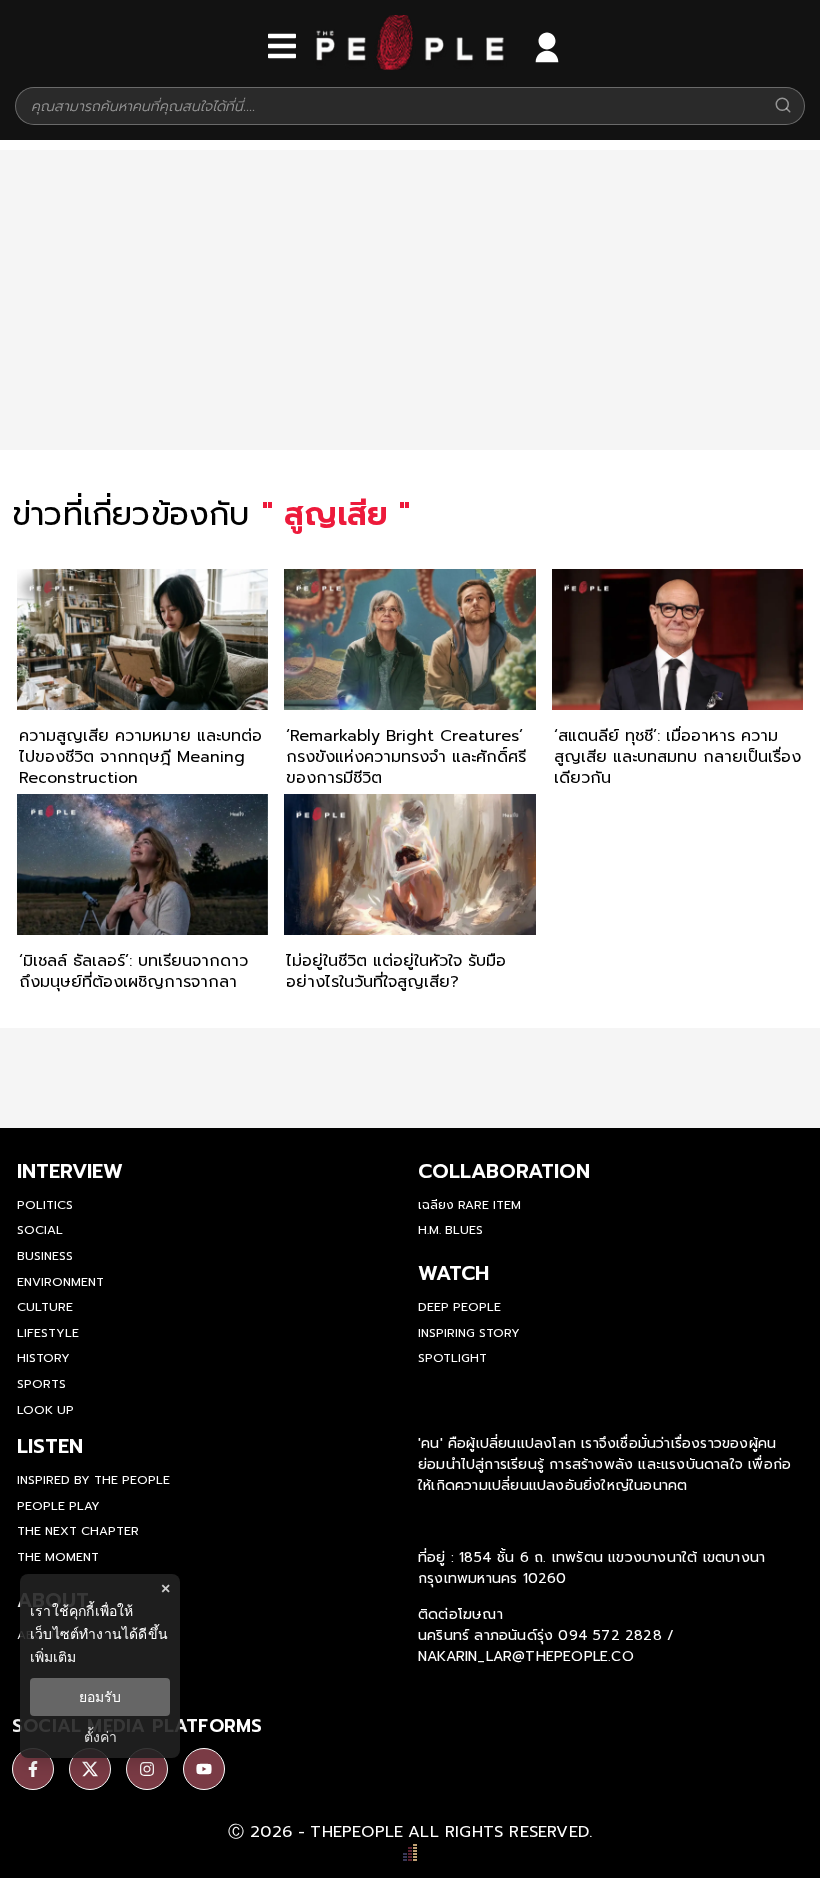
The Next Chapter (78, 1531)
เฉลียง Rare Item (469, 1205)
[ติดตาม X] (90, 1769)
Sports (41, 1384)
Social (40, 1230)
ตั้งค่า (100, 1737)
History (43, 1358)
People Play (58, 1506)
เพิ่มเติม (53, 1656)
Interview (70, 1171)
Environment (60, 1282)
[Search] (783, 106)
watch (453, 1273)
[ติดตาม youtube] (204, 1769)
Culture (45, 1307)
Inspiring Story (469, 1333)
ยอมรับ (100, 1697)
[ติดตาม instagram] (147, 1769)
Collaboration (504, 1171)
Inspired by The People (93, 1480)
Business (45, 1256)
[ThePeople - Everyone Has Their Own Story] (410, 65)
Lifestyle (48, 1333)
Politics (45, 1205)
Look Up (45, 1410)
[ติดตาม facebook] (33, 1769)
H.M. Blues (450, 1230)
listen (50, 1446)
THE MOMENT (58, 1557)
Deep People (459, 1307)
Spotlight (452, 1358)
